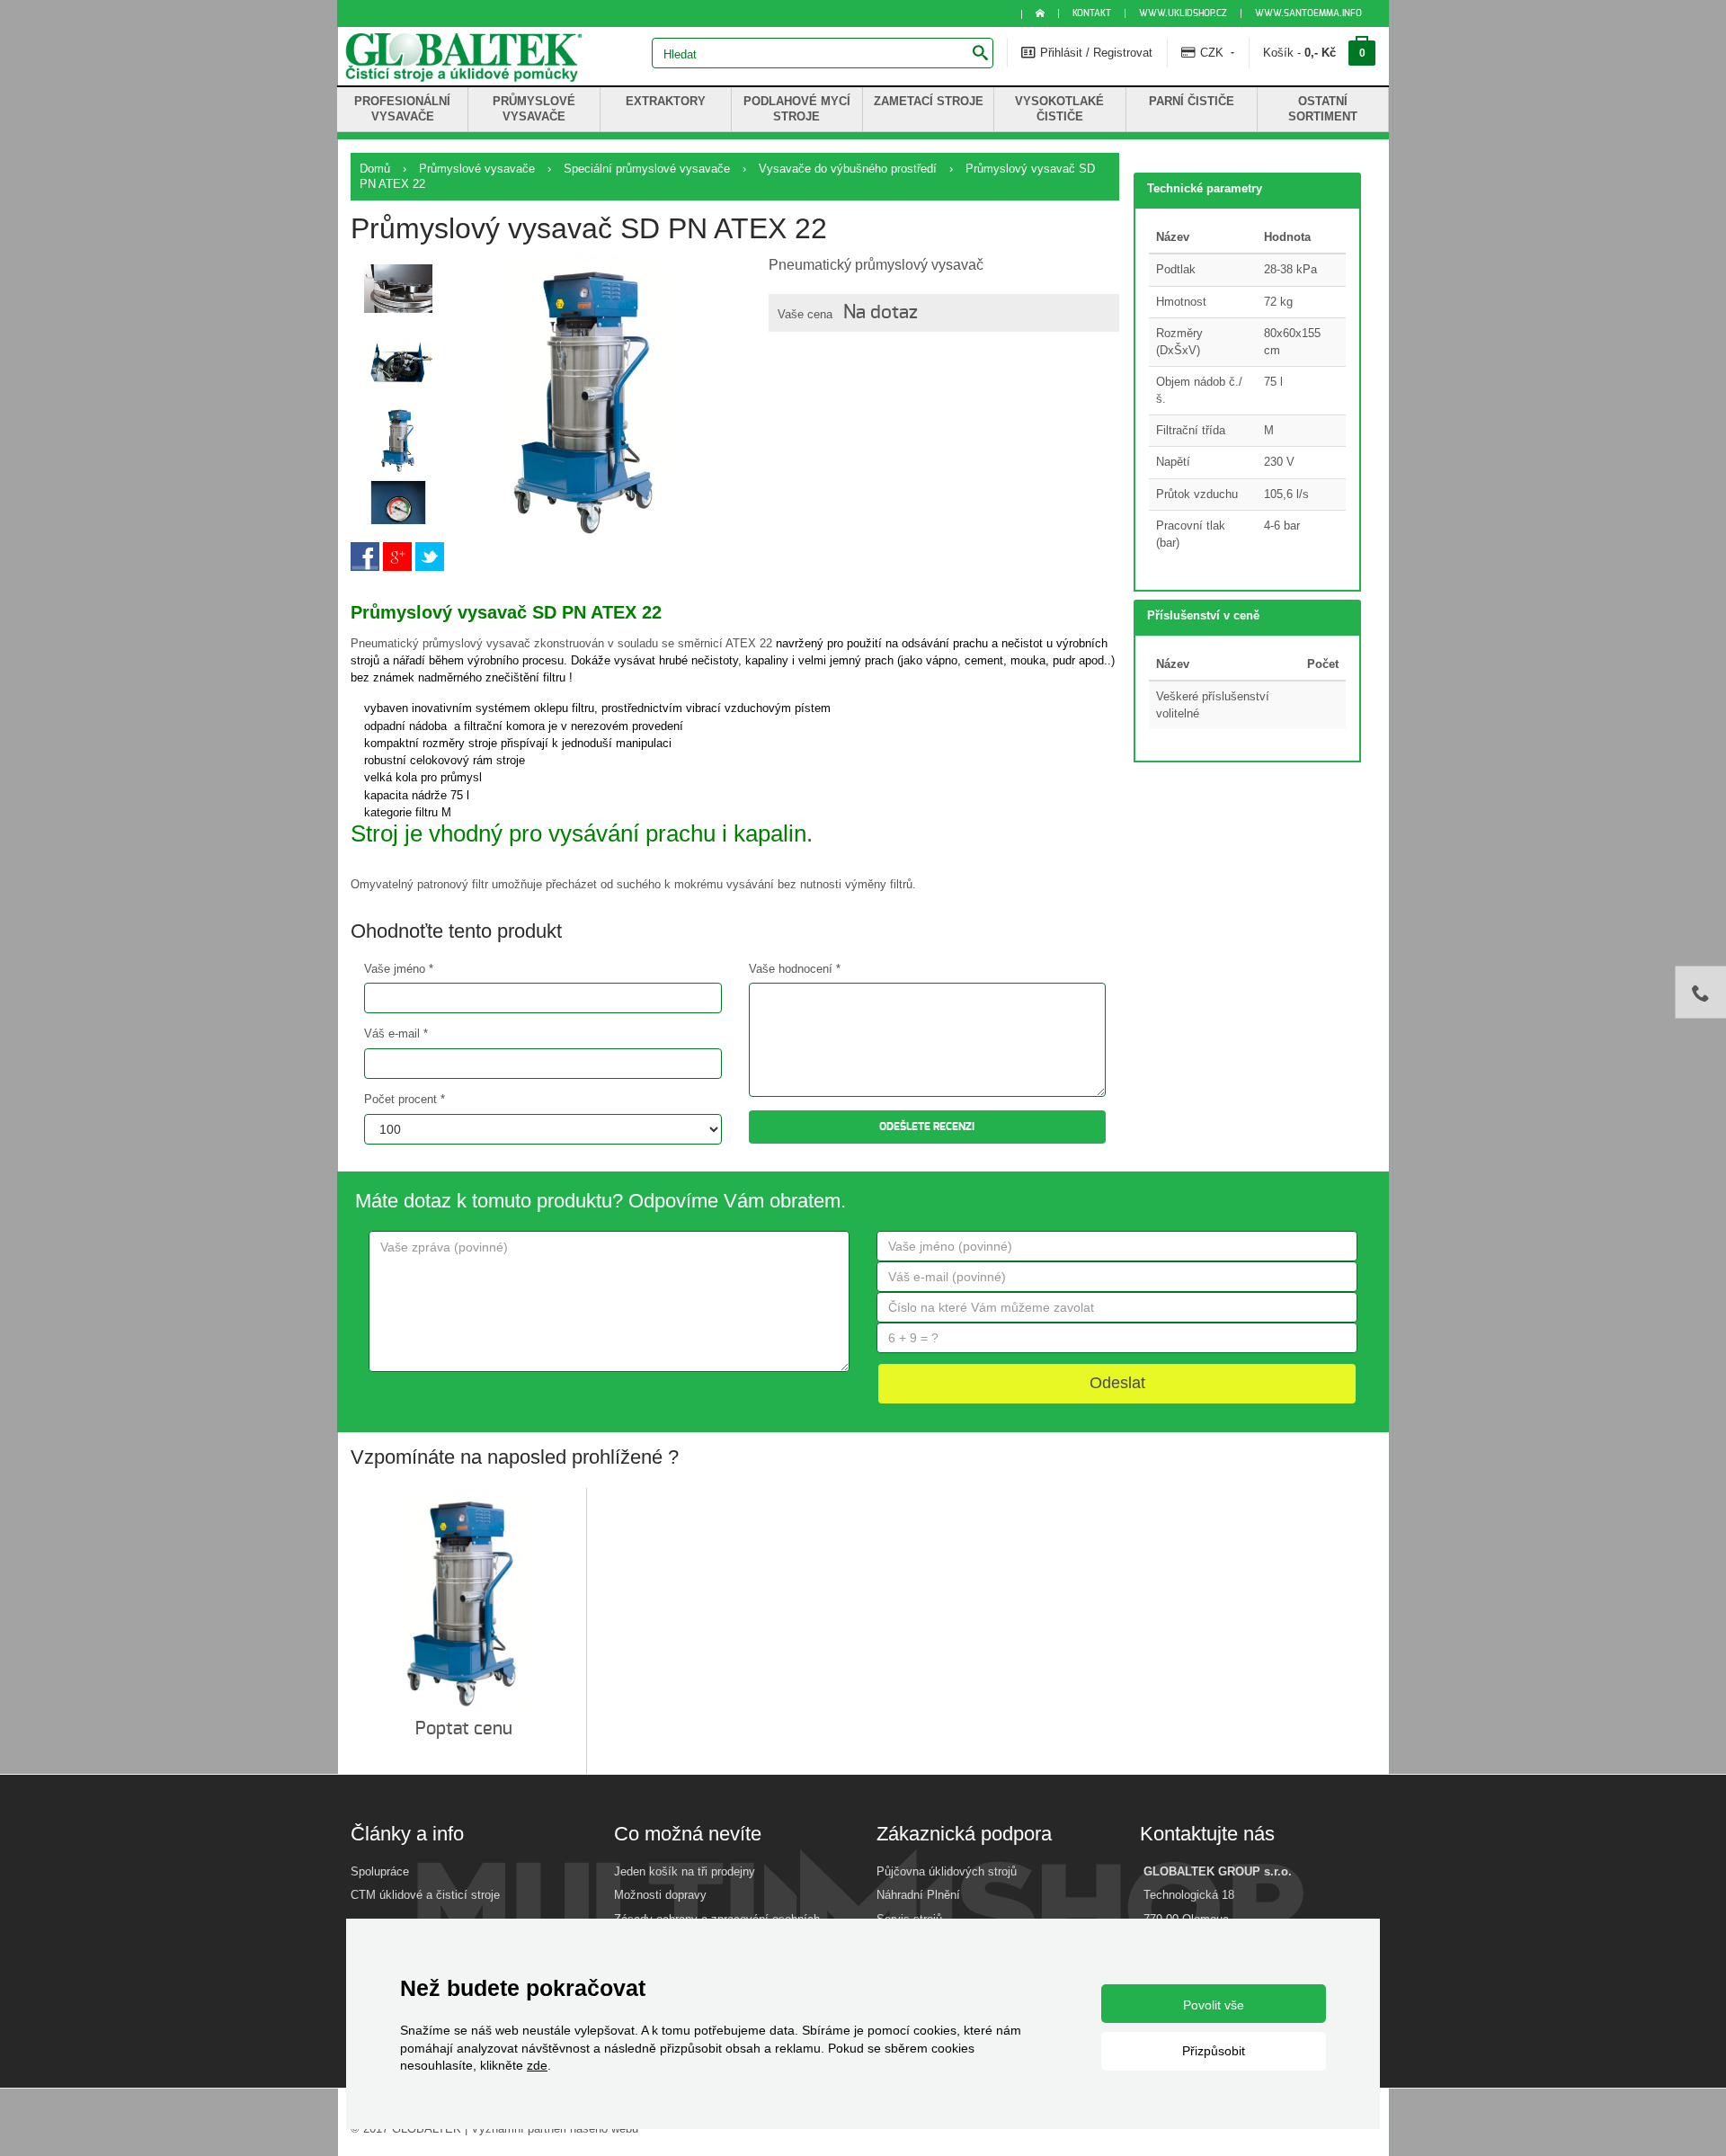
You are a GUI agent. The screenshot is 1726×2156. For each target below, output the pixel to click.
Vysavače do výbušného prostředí (848, 169)
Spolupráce (380, 1871)
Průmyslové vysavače (477, 169)
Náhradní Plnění (918, 1895)
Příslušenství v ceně (1203, 615)
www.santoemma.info (1308, 13)
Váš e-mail (396, 1033)
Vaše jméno (399, 969)
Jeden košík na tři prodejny (685, 1871)
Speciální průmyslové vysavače (647, 169)
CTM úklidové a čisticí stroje (425, 1895)
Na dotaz (881, 312)
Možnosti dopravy (660, 1895)
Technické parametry (1205, 188)
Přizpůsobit (1214, 2051)
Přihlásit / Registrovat (1094, 53)
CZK (1212, 53)
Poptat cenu (466, 1729)
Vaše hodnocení (795, 969)
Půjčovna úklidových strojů (947, 1871)
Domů (375, 169)
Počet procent (405, 1099)
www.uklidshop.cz (1183, 13)
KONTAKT (1092, 13)
